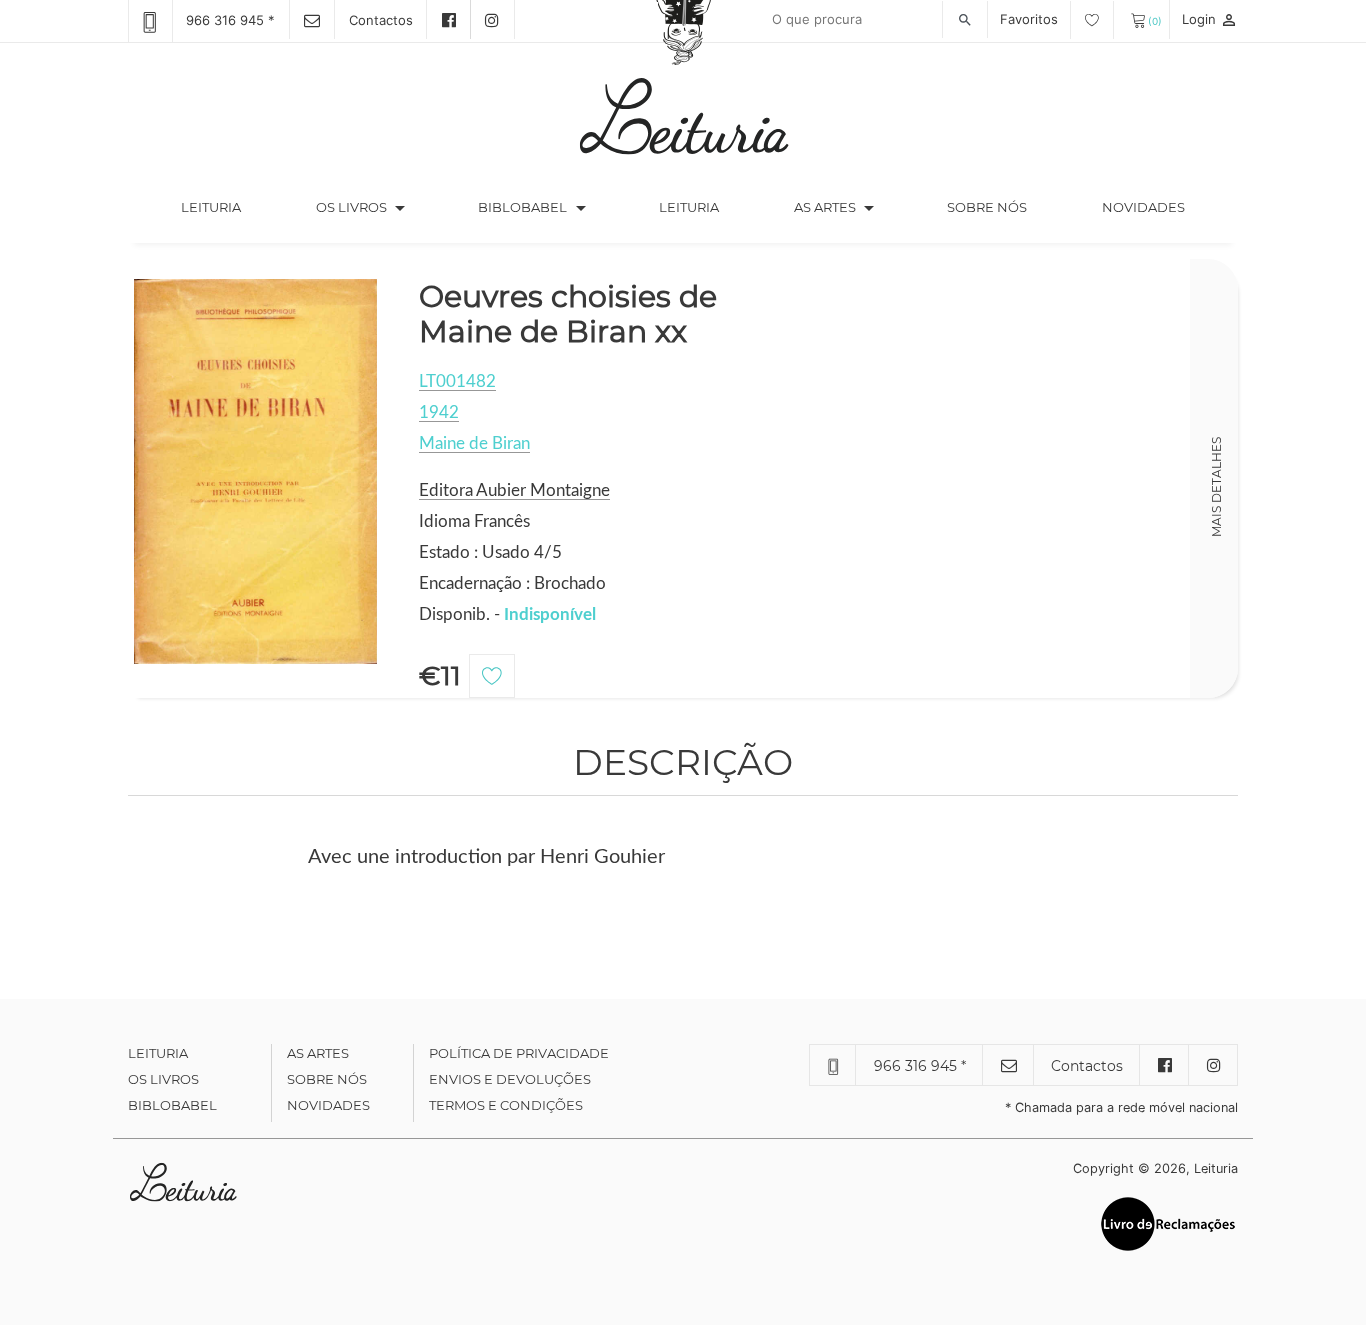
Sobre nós (987, 207)
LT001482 (457, 381)
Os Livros (163, 1079)
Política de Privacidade (519, 1053)
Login (1210, 19)
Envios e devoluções (510, 1079)
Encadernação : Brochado (512, 583)
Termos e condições (506, 1105)
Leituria (229, 206)
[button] (400, 208)
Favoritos (1031, 19)
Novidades (1143, 207)
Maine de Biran (474, 443)
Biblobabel (172, 1105)
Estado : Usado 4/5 (490, 552)
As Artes (825, 207)
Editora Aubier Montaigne (514, 490)
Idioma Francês (474, 521)
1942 (439, 412)
